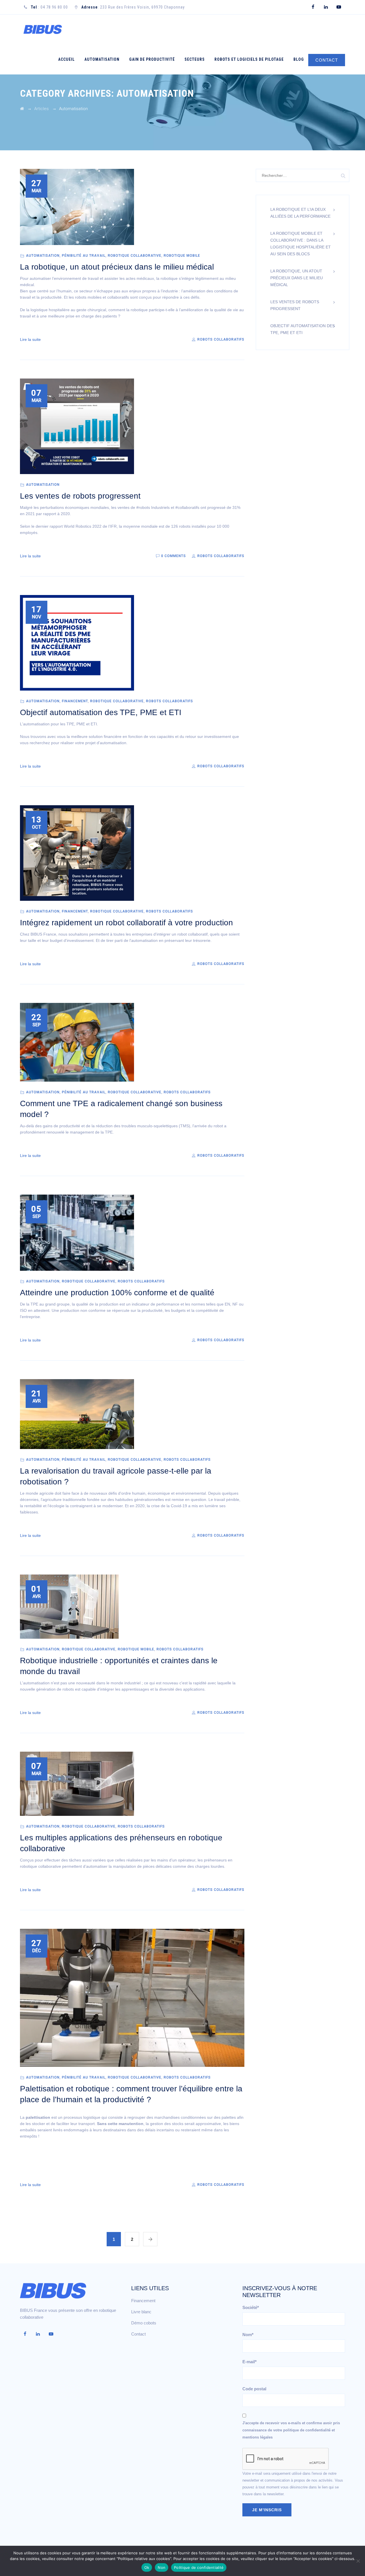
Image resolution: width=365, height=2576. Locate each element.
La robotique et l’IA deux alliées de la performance (300, 213)
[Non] (358, 2561)
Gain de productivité (152, 59)
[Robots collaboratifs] (42, 30)
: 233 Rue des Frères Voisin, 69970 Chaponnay (133, 7)
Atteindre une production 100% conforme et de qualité (117, 1293)
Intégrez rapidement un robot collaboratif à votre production (126, 923)
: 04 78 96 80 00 (49, 7)
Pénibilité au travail (84, 256)
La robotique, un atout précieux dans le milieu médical (117, 267)
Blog (299, 59)
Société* (251, 2307)
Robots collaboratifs (220, 339)
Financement (75, 701)
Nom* (248, 2335)
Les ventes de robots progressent (80, 496)
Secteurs (195, 59)
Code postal (254, 2389)
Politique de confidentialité (199, 2567)
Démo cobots (144, 2323)
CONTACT (327, 60)
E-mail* (250, 2362)
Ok (147, 2567)
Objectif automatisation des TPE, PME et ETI (101, 712)
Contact (138, 2334)
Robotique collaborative (135, 256)
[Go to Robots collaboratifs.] (22, 109)
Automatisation (102, 59)
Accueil (66, 59)
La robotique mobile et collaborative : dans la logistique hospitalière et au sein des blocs (301, 244)
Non (162, 2567)
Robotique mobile (182, 256)
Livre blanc (141, 2312)
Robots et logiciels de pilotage (249, 59)
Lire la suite (30, 339)
